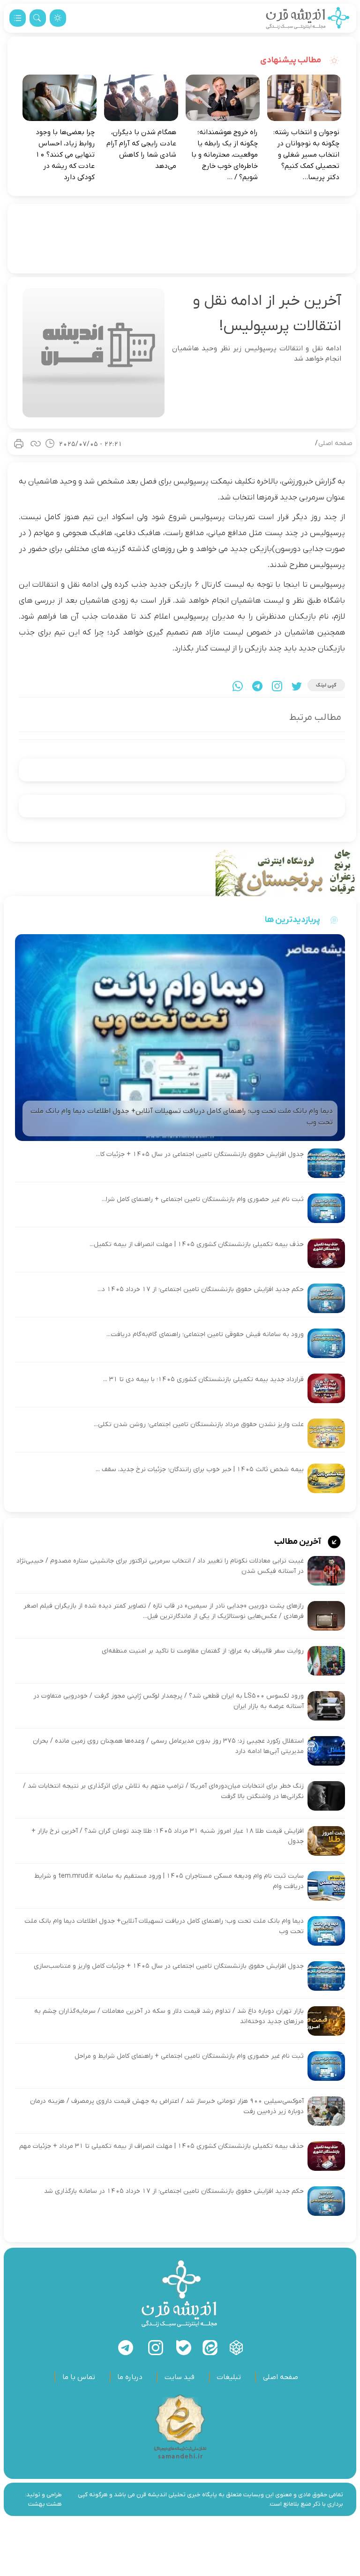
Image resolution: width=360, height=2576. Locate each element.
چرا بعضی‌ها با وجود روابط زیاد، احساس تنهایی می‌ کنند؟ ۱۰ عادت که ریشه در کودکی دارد (65, 155)
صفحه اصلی (335, 443)
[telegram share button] (257, 686)
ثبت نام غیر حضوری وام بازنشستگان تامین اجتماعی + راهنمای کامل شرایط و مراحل (189, 2056)
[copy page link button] (36, 444)
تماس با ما (79, 2377)
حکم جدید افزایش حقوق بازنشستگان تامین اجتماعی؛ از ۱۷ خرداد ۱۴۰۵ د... (201, 1289)
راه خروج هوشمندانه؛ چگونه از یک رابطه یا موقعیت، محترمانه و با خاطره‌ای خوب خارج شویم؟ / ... (225, 155)
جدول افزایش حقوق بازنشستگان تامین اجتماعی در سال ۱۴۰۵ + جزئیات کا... (200, 1154)
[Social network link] (236, 2348)
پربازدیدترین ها (292, 920)
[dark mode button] (58, 18)
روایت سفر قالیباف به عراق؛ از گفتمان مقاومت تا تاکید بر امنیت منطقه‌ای (203, 1651)
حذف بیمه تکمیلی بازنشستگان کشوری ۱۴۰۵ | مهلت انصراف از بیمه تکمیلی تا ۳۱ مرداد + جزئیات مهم (161, 2146)
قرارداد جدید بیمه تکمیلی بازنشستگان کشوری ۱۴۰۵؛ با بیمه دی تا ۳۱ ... (203, 1379)
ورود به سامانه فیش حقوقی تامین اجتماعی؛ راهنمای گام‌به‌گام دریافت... (205, 1334)
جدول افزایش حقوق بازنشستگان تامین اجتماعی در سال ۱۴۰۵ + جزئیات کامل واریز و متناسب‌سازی (169, 1966)
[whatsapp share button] (238, 686)
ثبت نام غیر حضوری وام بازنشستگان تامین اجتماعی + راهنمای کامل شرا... (203, 1199)
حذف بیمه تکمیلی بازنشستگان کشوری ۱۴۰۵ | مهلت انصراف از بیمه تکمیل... (197, 1244)
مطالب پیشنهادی (291, 60)
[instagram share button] (277, 686)
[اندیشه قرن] (308, 18)
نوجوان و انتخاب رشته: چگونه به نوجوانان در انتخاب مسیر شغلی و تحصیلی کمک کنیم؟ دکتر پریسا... (306, 155)
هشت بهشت (45, 2504)
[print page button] (19, 444)
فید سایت (180, 2377)
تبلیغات (229, 2377)
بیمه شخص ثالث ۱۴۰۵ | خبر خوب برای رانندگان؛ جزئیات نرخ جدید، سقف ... (200, 1469)
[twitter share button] (297, 686)
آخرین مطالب (298, 1542)
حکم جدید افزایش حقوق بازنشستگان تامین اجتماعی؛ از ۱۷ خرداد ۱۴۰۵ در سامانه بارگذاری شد (174, 2191)
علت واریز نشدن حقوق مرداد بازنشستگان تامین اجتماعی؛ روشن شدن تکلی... (199, 1424)
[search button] (38, 18)
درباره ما (130, 2377)
